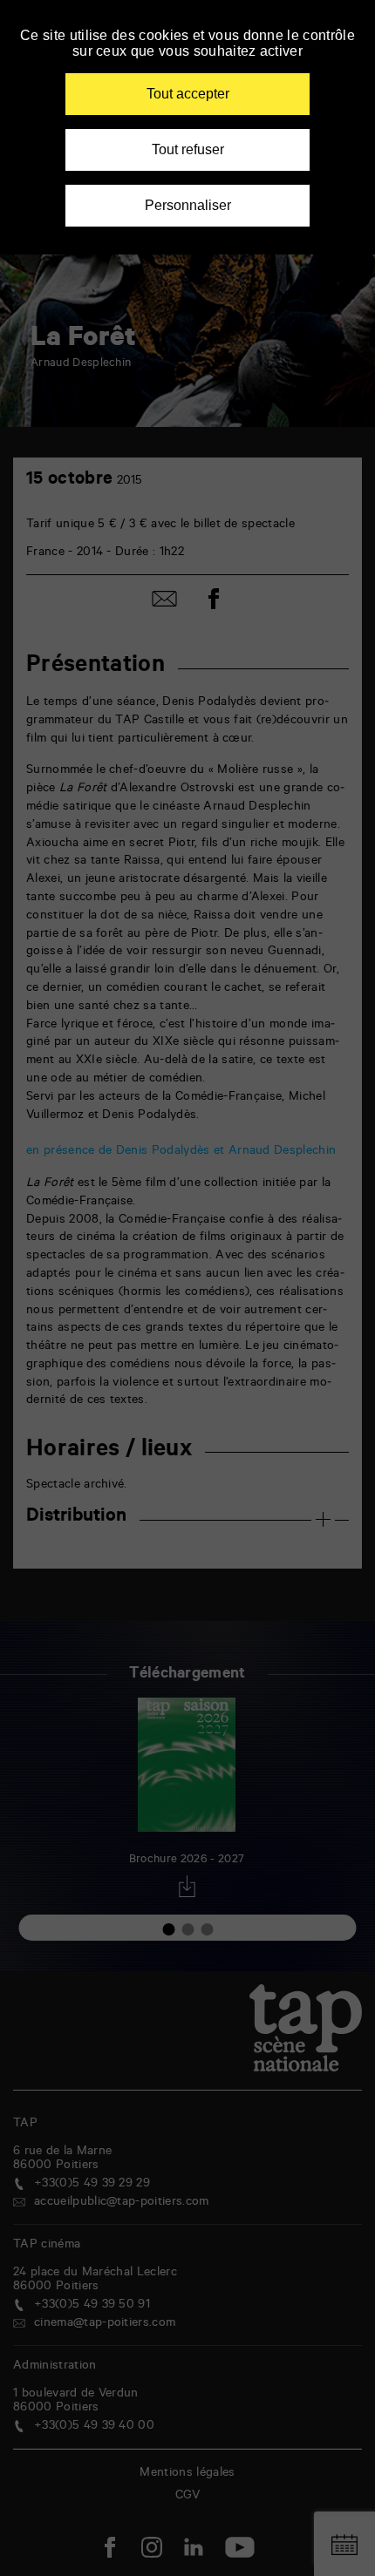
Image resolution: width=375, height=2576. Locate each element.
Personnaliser (188, 205)
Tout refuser (188, 149)
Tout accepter (188, 94)
